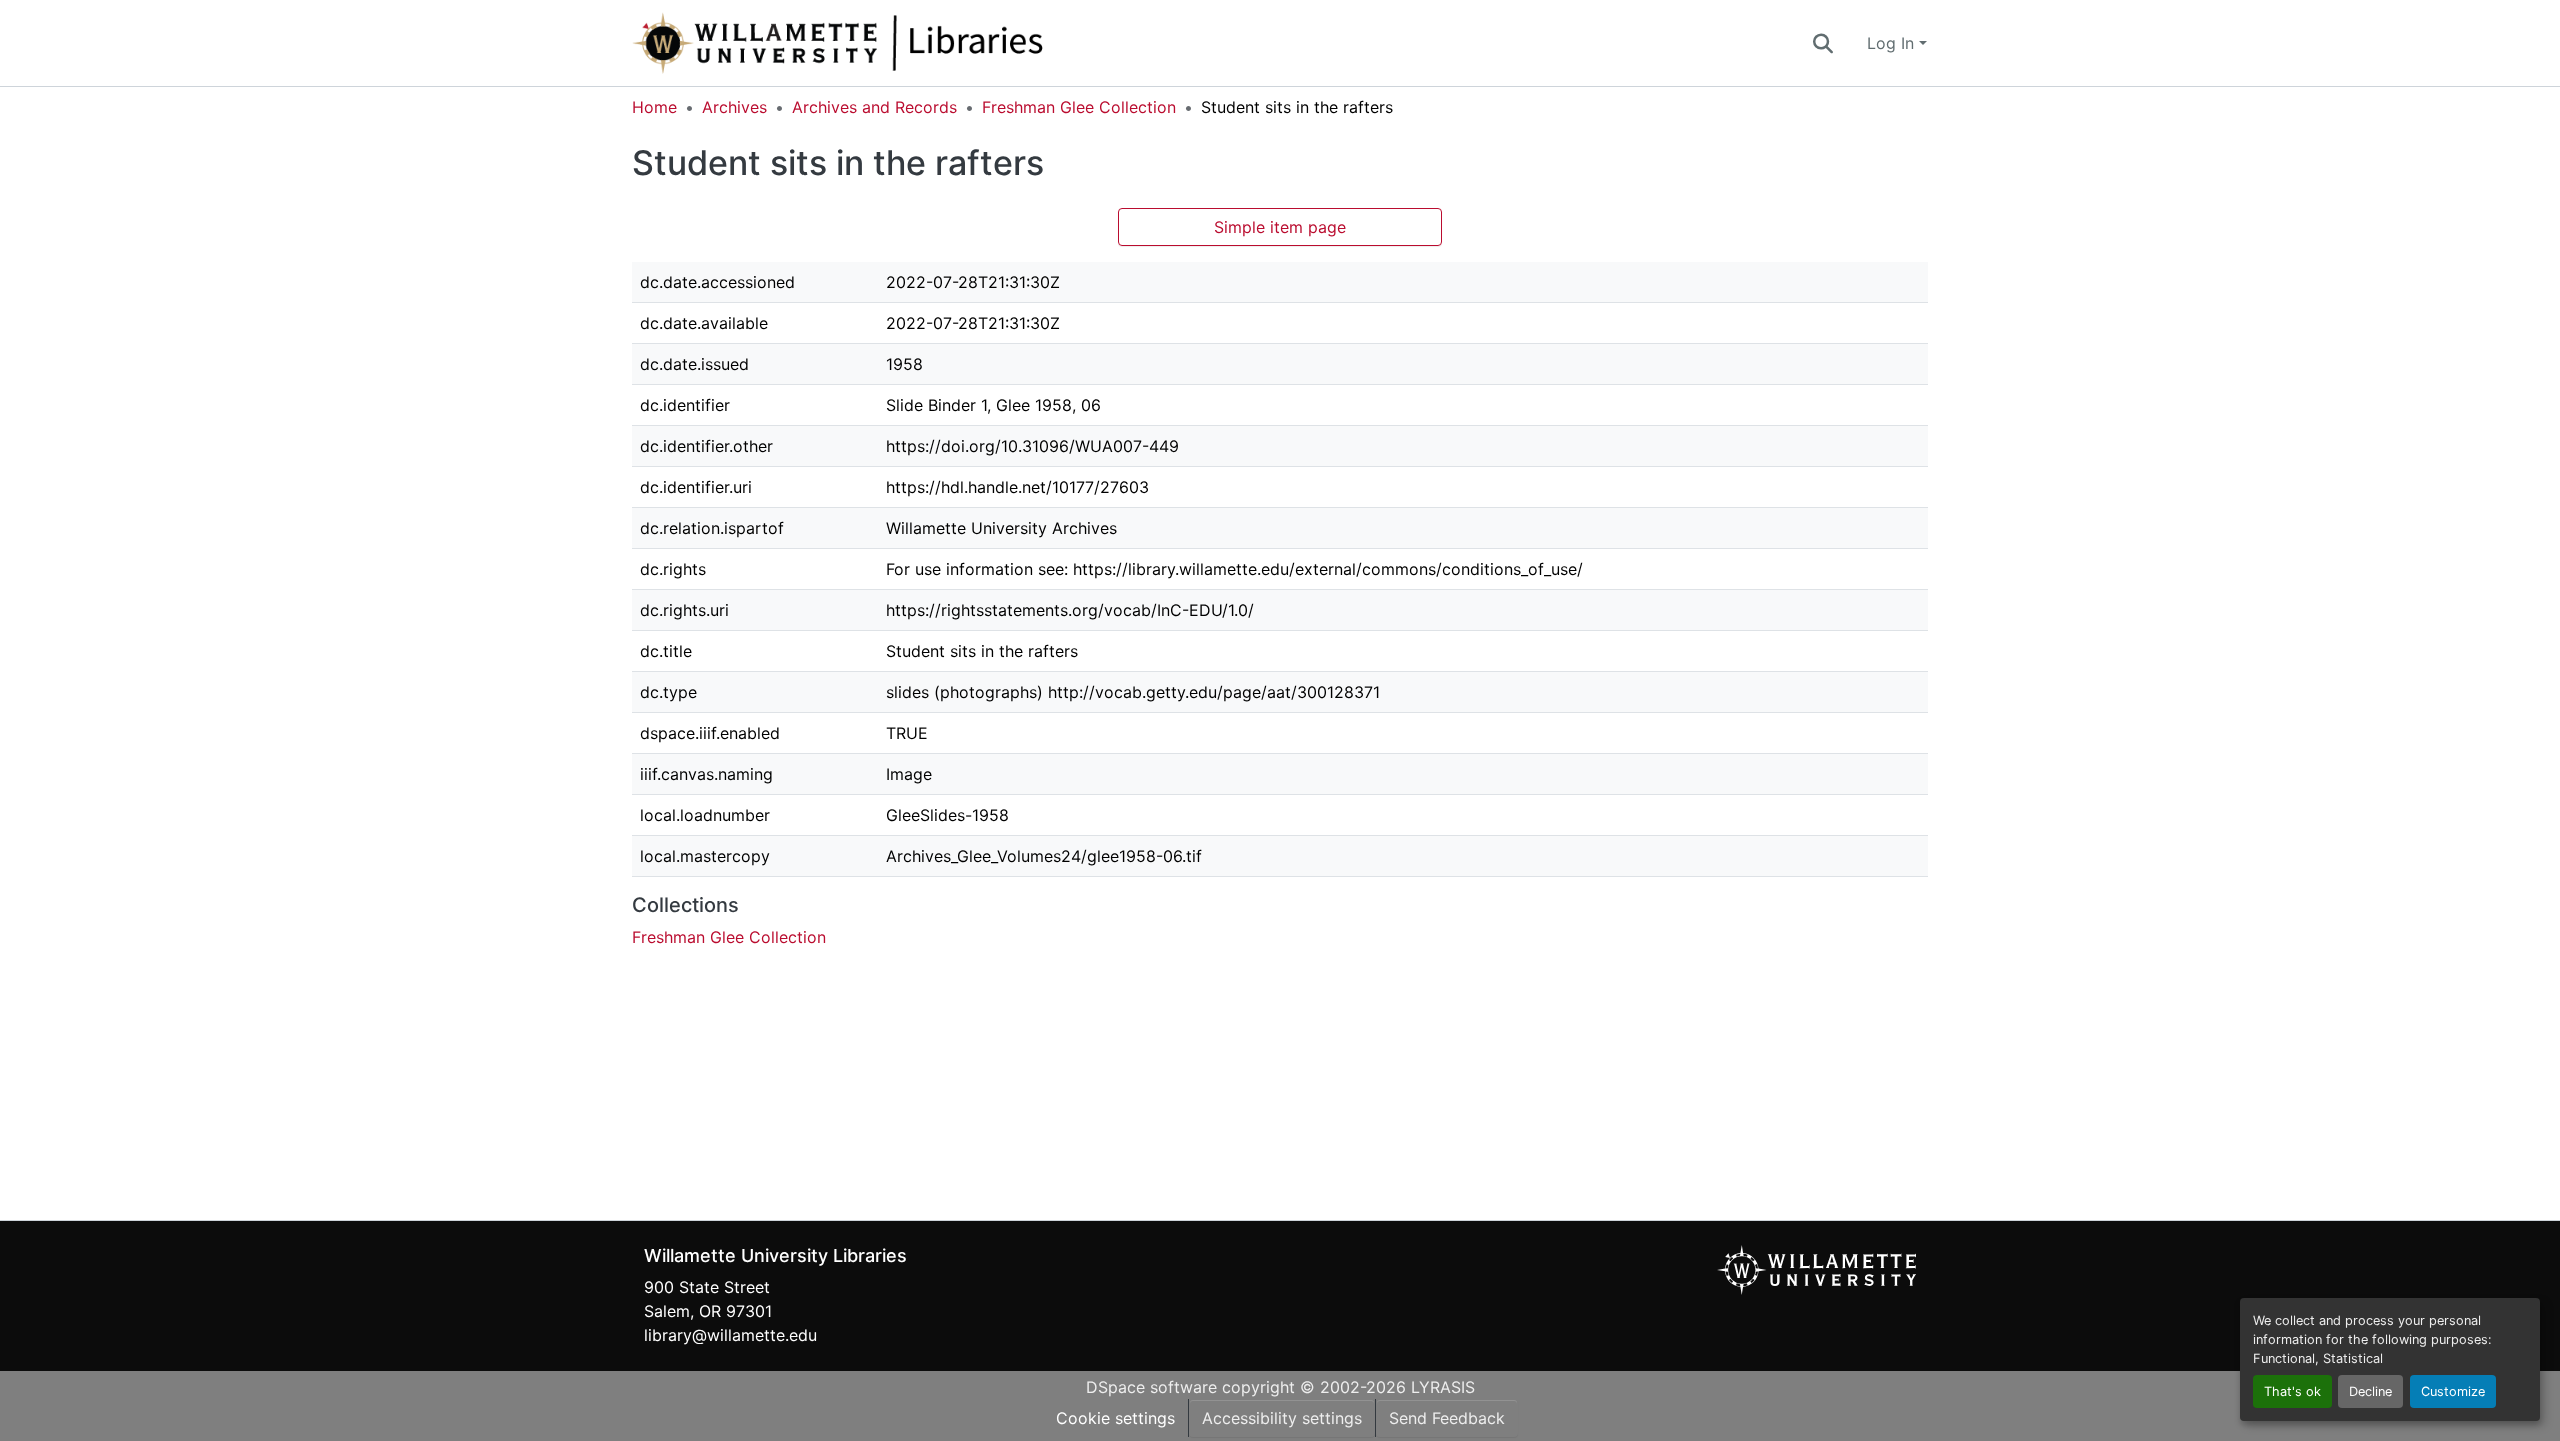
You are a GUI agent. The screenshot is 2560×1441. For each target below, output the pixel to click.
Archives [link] (734, 107)
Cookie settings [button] (1115, 1418)
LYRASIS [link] (1443, 1387)
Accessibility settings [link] (1282, 1418)
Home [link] (654, 107)
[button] (904, 43)
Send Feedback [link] (1447, 1418)
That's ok (2292, 1391)
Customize (2453, 1391)
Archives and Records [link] (874, 107)
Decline (2370, 1391)
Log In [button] (1893, 43)
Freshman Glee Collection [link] (1079, 107)
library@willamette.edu (730, 1335)
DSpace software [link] (1151, 1387)
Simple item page (1280, 227)
